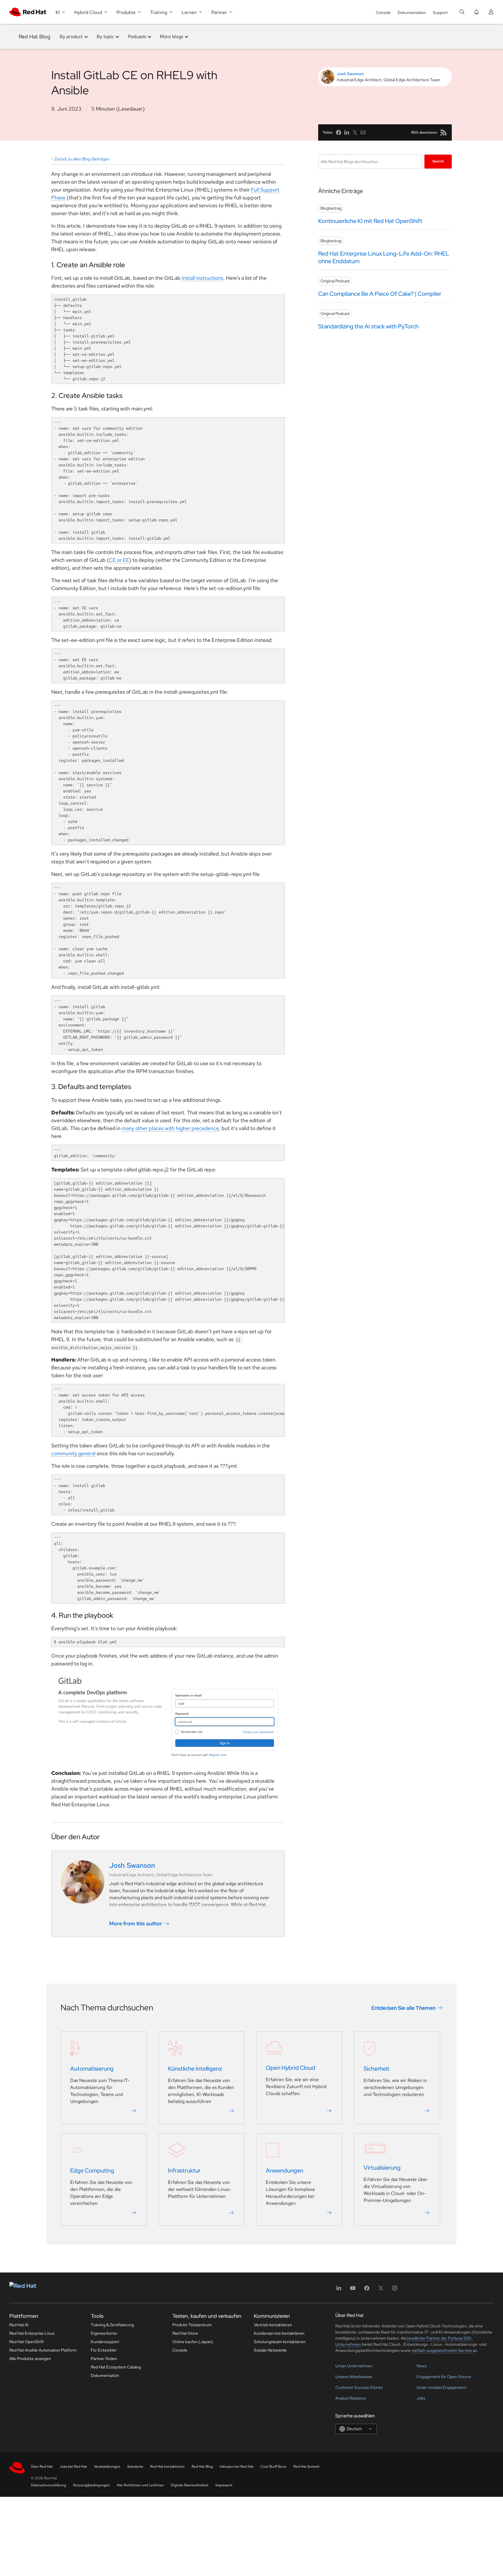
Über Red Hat (42, 2467)
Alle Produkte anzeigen (30, 2359)
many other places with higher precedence (170, 1128)
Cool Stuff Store (273, 2467)
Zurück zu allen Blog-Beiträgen (82, 159)
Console (383, 13)
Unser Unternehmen (354, 2366)
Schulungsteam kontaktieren (280, 2342)
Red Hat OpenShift (26, 2342)
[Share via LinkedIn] (347, 132)
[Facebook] (367, 2290)
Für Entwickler (104, 2350)
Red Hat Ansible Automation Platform (43, 2350)
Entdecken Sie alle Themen (403, 2008)
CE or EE (119, 560)
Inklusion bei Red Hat (237, 2467)
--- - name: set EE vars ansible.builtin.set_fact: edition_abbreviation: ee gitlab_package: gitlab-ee (88, 666)
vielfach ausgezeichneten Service (442, 2350)
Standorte (135, 2467)
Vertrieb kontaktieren (273, 2325)
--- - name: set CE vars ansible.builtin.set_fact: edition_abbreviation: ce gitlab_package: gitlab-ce (88, 614)
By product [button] (71, 37)
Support (440, 13)
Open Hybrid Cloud (291, 2068)
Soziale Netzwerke (270, 2350)
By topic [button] (105, 37)
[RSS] (444, 132)
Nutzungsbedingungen (91, 2485)
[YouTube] (353, 2290)
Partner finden (104, 2359)
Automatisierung (92, 2069)
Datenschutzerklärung (48, 2485)
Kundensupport (105, 2342)
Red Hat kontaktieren (167, 2467)
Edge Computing (92, 2170)
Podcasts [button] (137, 37)
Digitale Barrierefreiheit (190, 2485)
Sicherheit (377, 2069)
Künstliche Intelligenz (195, 2069)
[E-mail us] (363, 132)
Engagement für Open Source (444, 2377)
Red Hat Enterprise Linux (32, 2333)
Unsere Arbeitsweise (354, 2377)
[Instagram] (395, 2290)
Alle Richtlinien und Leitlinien (140, 2485)
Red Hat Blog (34, 37)
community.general (73, 1453)
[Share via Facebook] (339, 132)
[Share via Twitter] (355, 132)
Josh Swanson (350, 74)
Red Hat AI (19, 2325)
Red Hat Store (185, 2333)
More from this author (136, 1923)
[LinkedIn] (339, 2290)
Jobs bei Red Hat (73, 2467)
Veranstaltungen (107, 2467)
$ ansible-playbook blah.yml (85, 1642)
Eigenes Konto (104, 2333)
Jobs (421, 2398)
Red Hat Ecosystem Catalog (116, 2367)
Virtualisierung (382, 2168)
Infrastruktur (184, 2170)
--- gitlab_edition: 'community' (85, 1153)
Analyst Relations (351, 2398)
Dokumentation (412, 13)
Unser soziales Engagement (441, 2387)
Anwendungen (285, 2170)
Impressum (224, 2485)
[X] (381, 2290)
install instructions (202, 278)
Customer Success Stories (359, 2387)
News (421, 2366)
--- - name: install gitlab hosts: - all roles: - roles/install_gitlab (84, 1495)
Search (438, 161)
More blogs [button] (171, 37)
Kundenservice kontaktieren (279, 2333)
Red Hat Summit (307, 2467)
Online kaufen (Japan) (193, 2342)
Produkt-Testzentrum (192, 2325)
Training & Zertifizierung (112, 2325)
